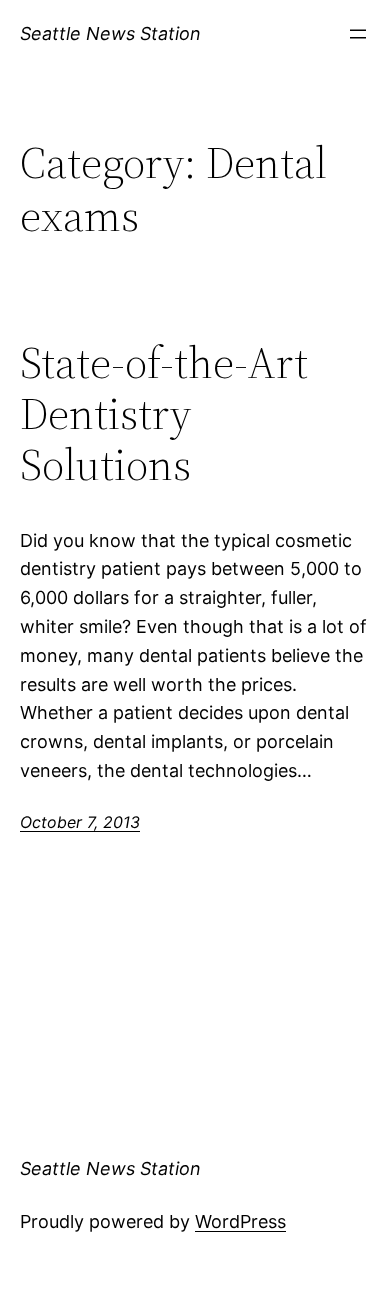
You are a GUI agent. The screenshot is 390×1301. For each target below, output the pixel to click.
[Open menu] (358, 34)
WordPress (240, 1221)
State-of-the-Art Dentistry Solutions (164, 414)
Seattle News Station (110, 33)
